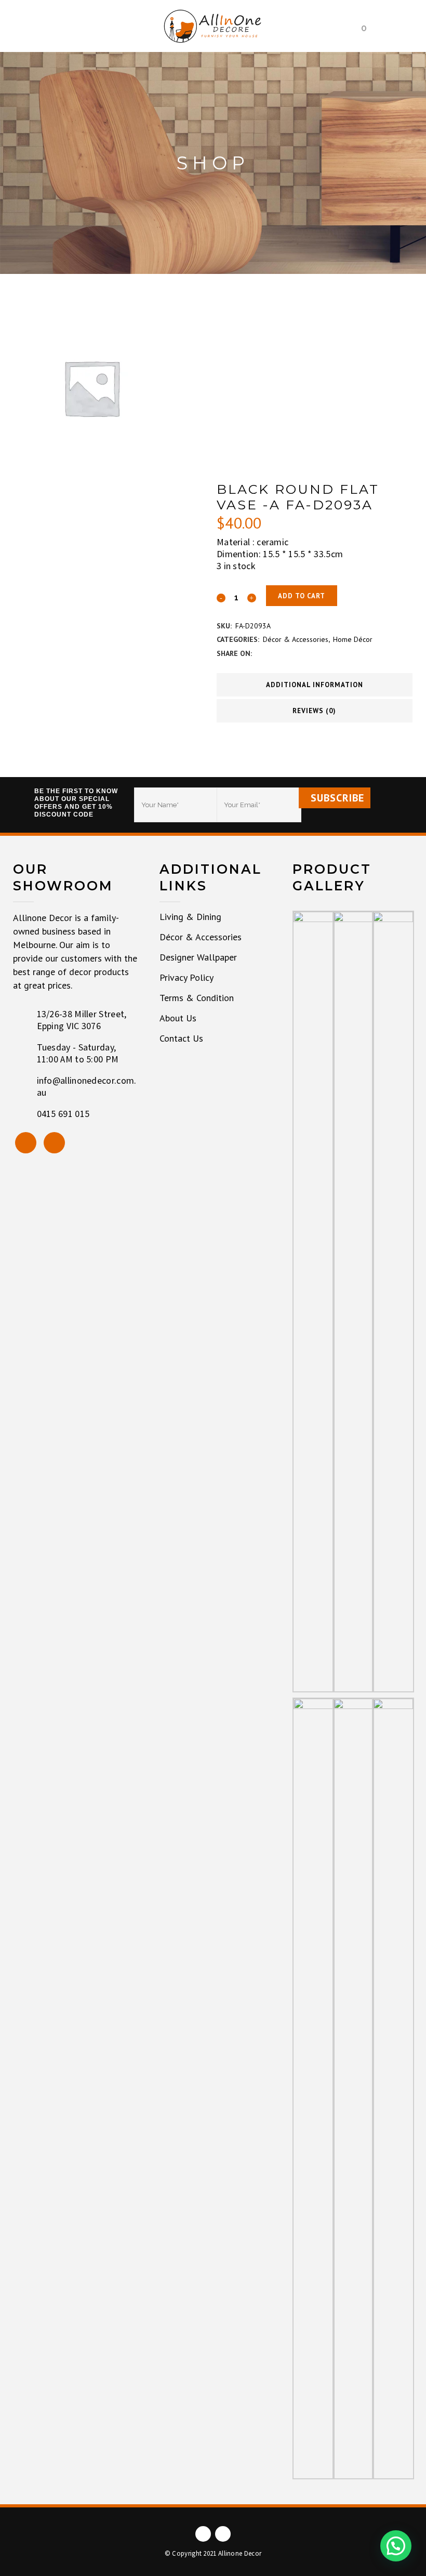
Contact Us (181, 1039)
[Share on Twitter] (272, 653)
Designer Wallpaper (198, 957)
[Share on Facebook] (260, 653)
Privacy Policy (187, 978)
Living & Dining (190, 917)
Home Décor (353, 639)
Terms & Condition (197, 998)
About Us (178, 1018)
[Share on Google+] (285, 653)
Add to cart (302, 596)
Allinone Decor (240, 2554)
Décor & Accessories (296, 639)
